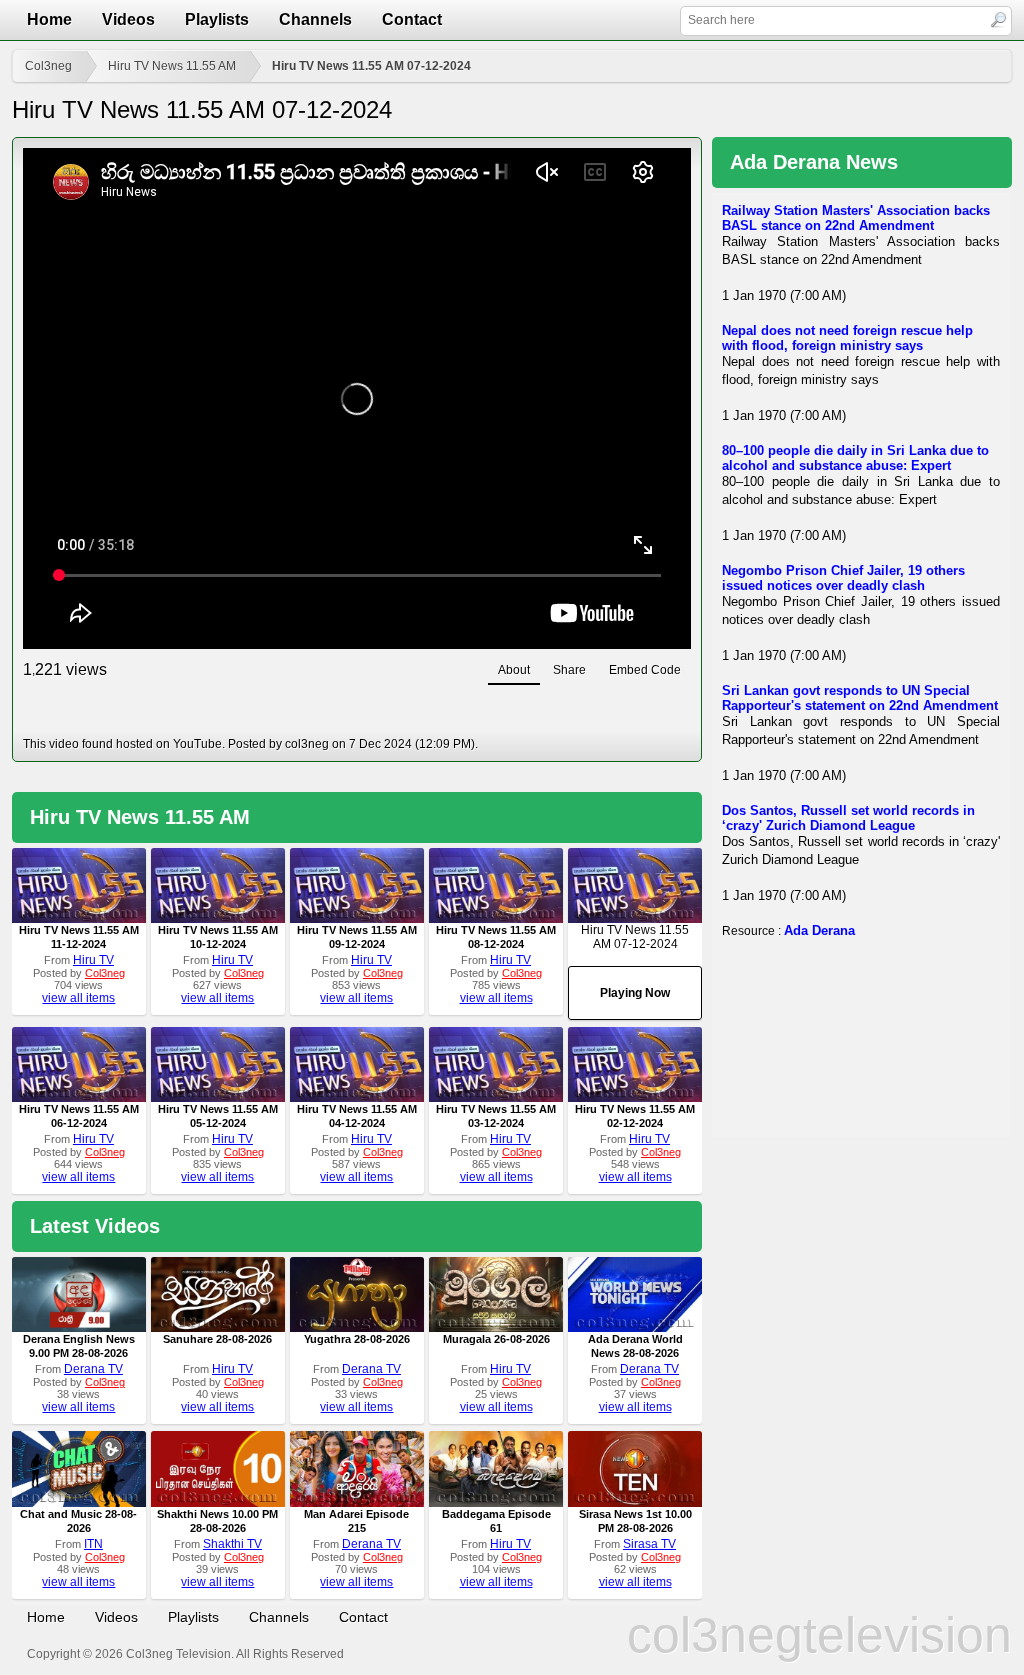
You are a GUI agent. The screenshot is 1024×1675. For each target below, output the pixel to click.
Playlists (217, 19)
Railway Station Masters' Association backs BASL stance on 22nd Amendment (856, 218)
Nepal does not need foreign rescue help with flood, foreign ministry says (847, 338)
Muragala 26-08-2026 (496, 1339)
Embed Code (645, 670)
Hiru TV (93, 960)
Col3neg (48, 66)
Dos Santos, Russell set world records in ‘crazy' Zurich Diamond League (848, 818)
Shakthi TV (232, 1544)
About (514, 670)
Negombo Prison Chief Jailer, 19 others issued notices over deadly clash (843, 578)
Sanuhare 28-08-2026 (217, 1339)
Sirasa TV (649, 1544)
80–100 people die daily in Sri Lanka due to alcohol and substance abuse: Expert (855, 458)
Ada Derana (819, 930)
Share (569, 670)
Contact (412, 19)
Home (49, 19)
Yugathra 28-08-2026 (357, 1339)
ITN (93, 1544)
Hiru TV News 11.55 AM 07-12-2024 (371, 66)
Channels (315, 19)
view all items (78, 998)
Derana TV (93, 1369)
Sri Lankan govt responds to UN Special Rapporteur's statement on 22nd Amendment (860, 698)
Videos (128, 19)
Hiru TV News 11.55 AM (172, 66)
